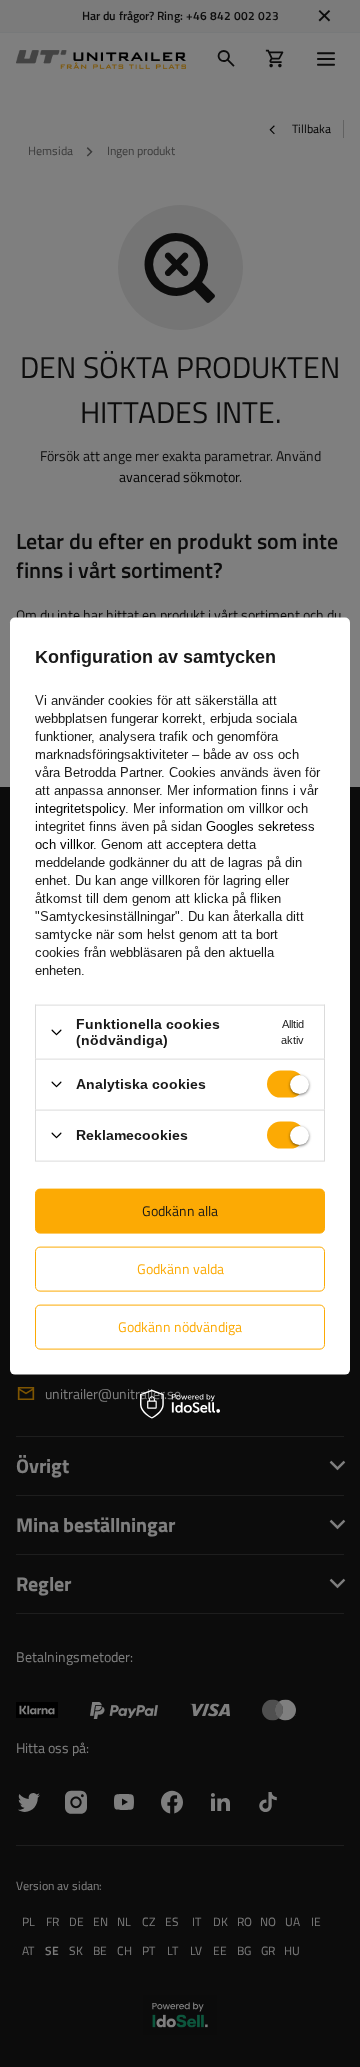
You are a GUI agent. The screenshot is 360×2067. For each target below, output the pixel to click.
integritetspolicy (80, 808)
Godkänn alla (180, 1210)
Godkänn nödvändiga (180, 1326)
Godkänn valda (180, 1268)
